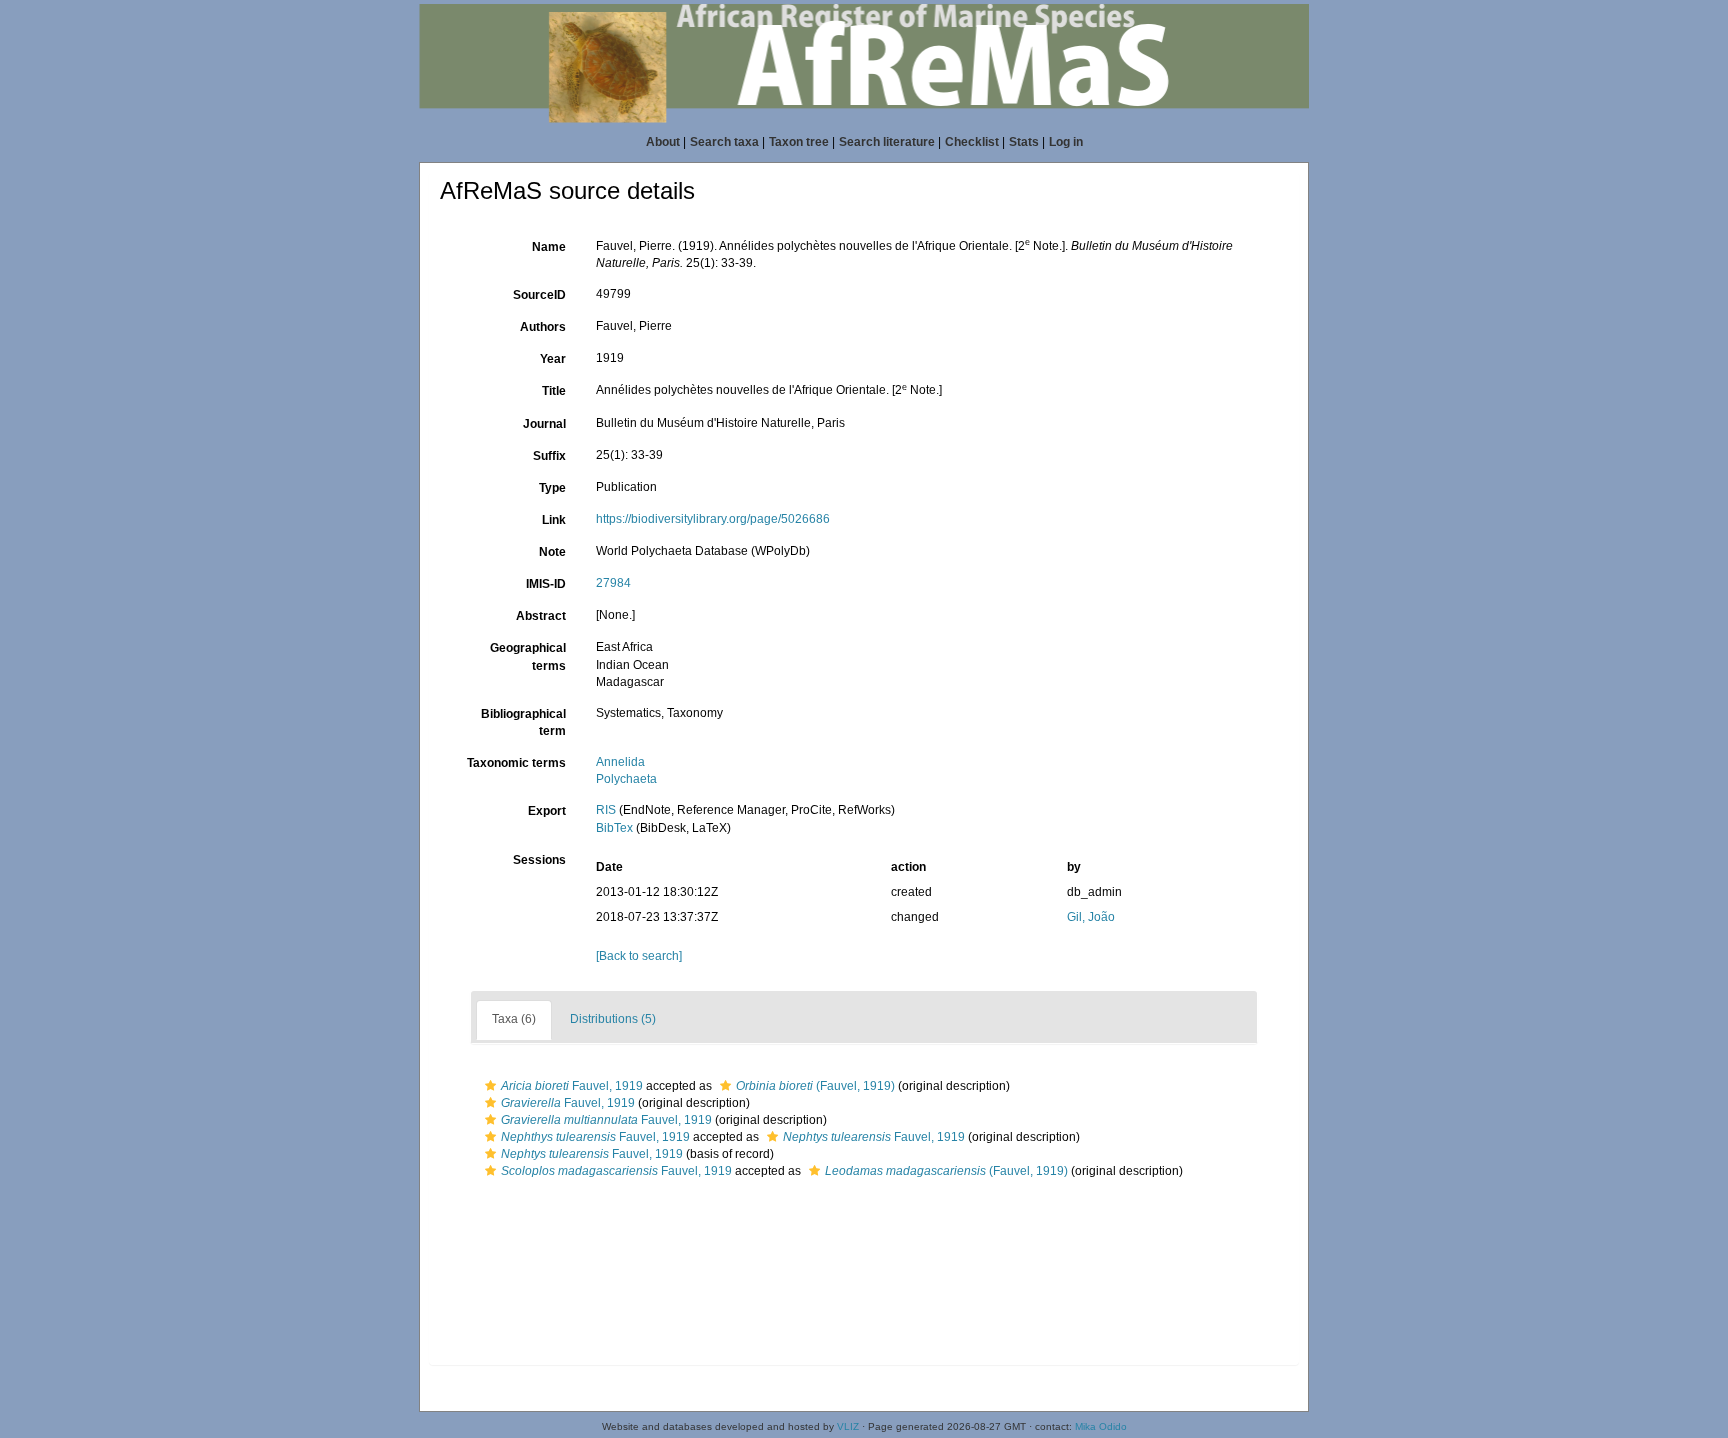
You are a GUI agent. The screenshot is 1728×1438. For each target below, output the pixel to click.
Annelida (620, 762)
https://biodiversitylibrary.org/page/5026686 (713, 519)
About (663, 142)
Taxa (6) (514, 1019)
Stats (1024, 142)
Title (554, 391)
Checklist (972, 142)
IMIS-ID (546, 584)
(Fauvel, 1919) (815, 1086)
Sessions (539, 860)
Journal (544, 424)
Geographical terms (528, 656)
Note (552, 552)
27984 (613, 583)
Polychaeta (626, 779)
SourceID (539, 295)
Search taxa (724, 142)
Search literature (887, 142)
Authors (543, 327)
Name (549, 247)
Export (547, 811)
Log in (1066, 142)
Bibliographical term (523, 722)
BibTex (614, 828)
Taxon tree (799, 142)
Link (554, 520)
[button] (490, 1086)
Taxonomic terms (516, 763)
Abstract (541, 616)
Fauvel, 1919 (572, 1086)
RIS (606, 810)
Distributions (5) (613, 1019)
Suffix (549, 456)
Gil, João (1091, 917)
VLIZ (848, 1426)
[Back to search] (639, 956)
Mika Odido (1101, 1426)
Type (552, 488)
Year (553, 359)
